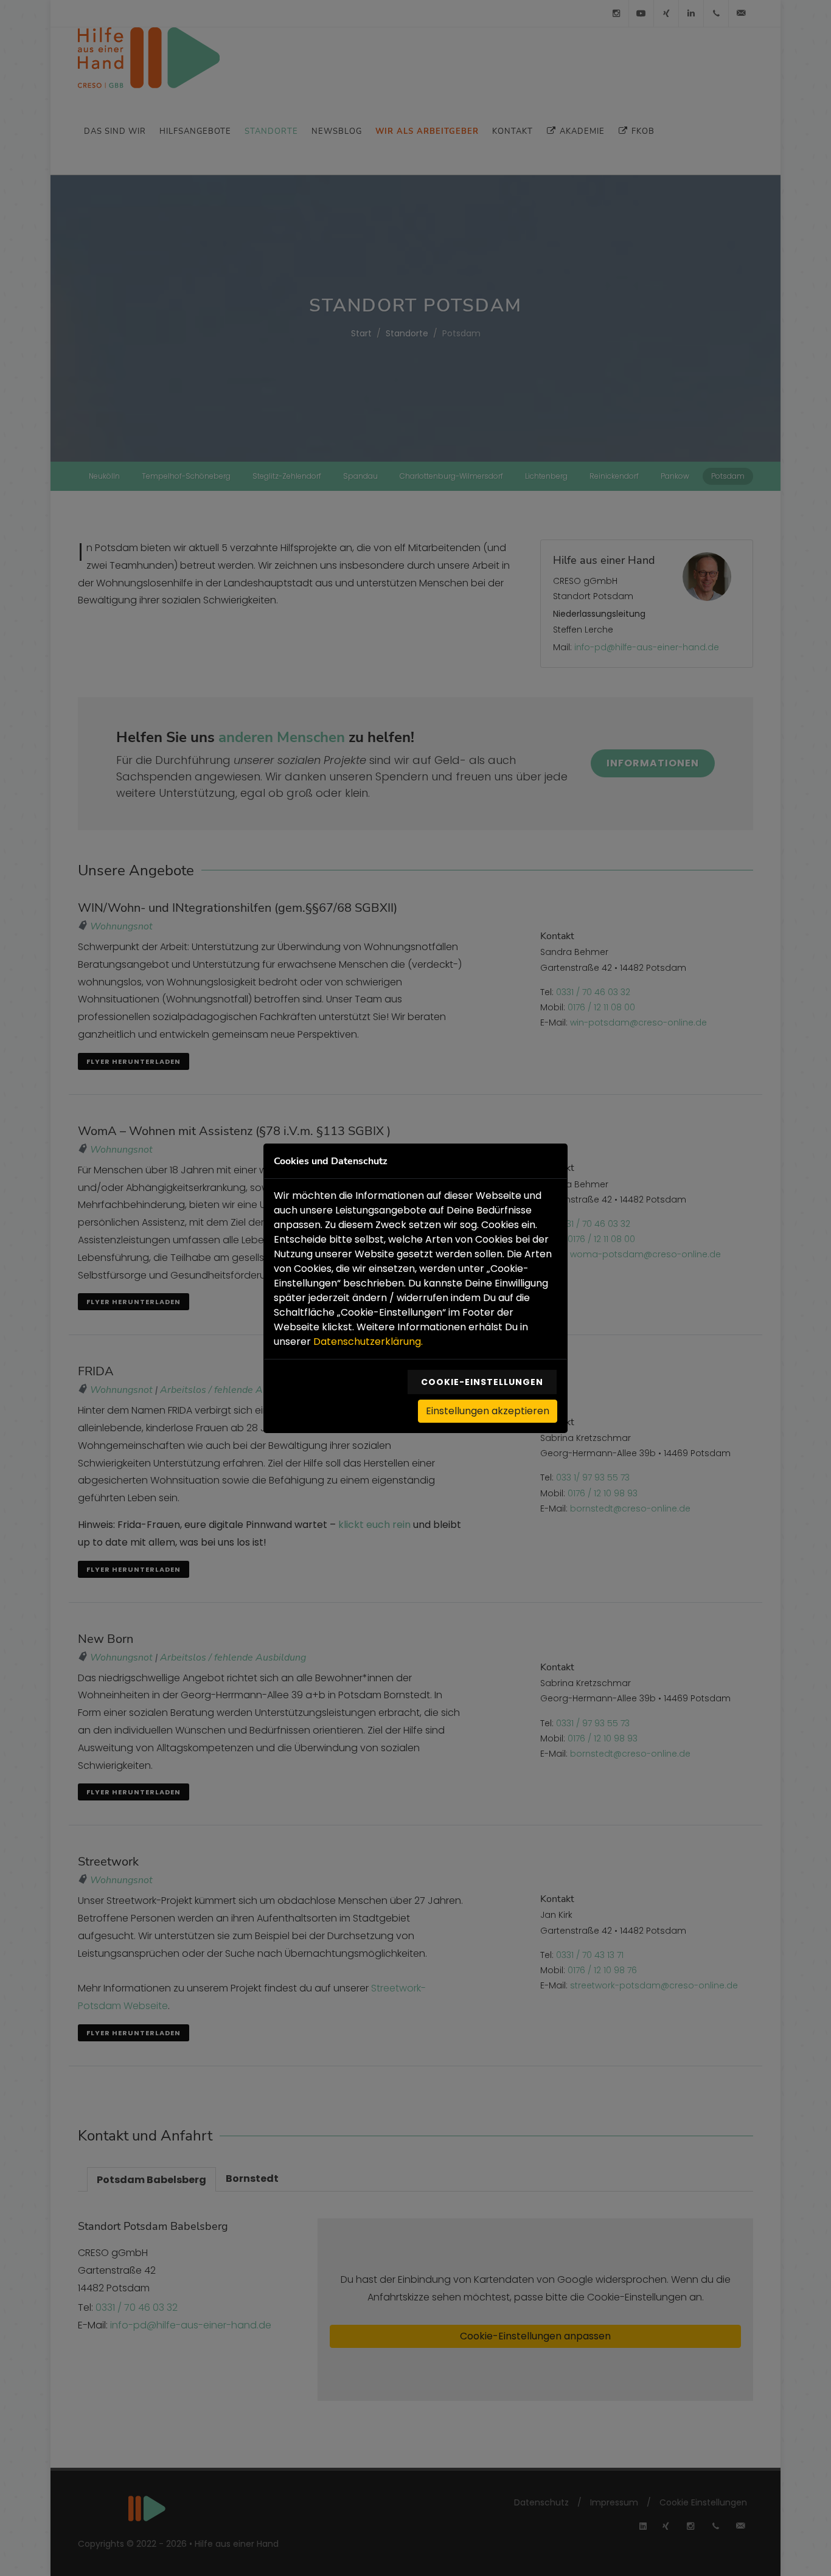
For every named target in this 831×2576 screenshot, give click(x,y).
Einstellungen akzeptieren (488, 1411)
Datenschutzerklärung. (368, 1342)
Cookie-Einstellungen (482, 1382)
